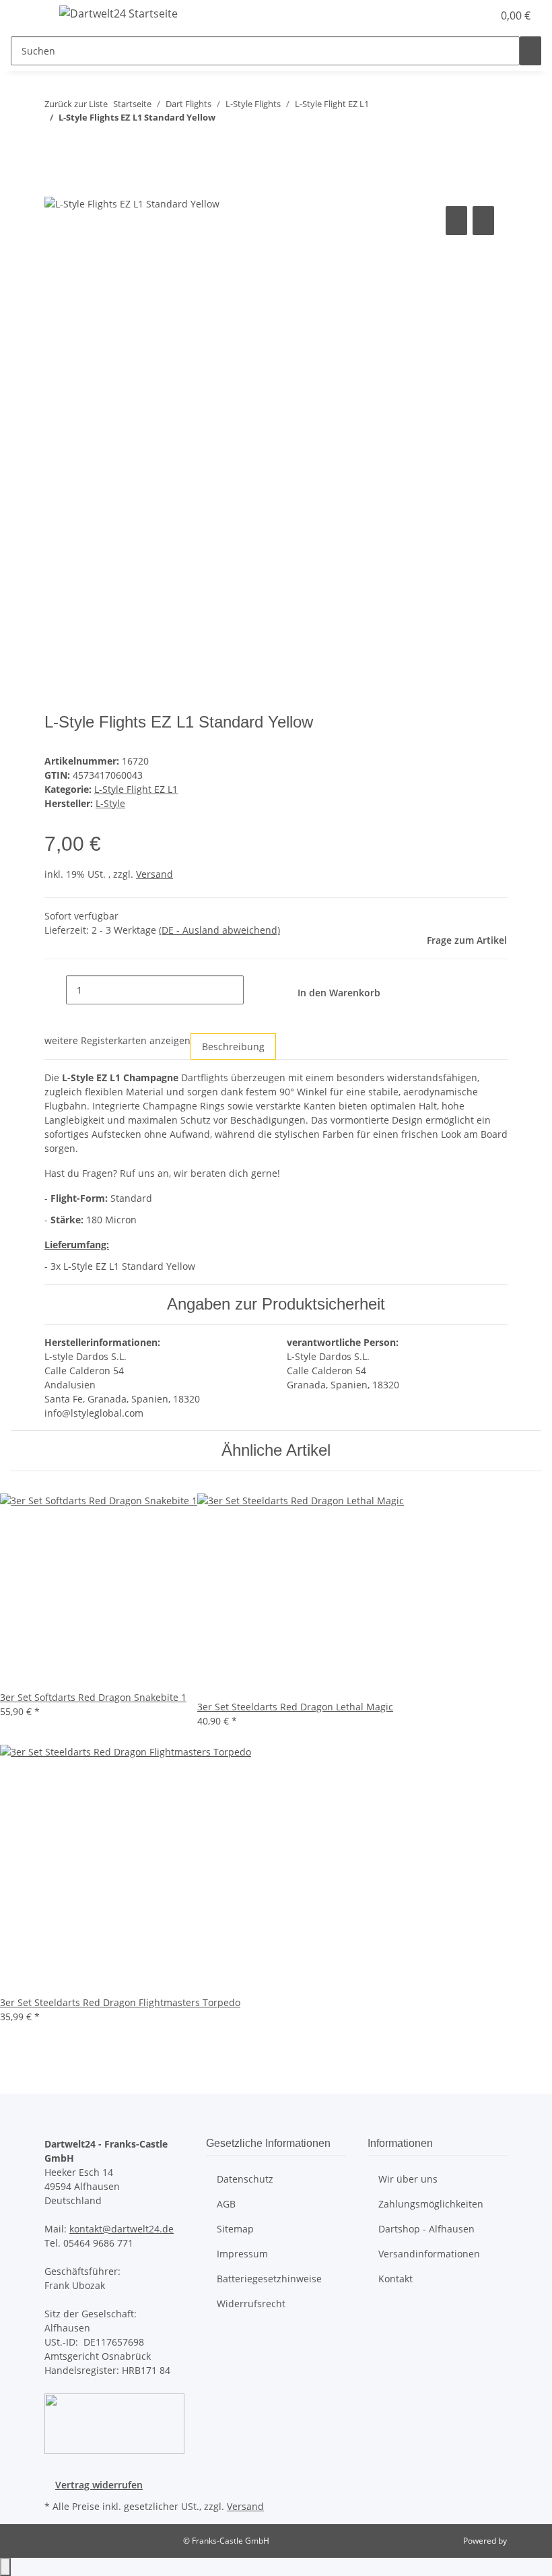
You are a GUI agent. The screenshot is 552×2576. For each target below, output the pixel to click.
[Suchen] (530, 51)
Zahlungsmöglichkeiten (431, 2204)
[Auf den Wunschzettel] (483, 221)
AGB (226, 2204)
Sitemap (235, 2229)
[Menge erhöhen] (254, 990)
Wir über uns (408, 2179)
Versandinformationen (429, 2254)
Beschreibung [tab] (233, 1046)
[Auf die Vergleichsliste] (456, 221)
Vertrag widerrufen (99, 2485)
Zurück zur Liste (76, 104)
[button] (455, 15)
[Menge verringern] (55, 990)
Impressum (242, 2254)
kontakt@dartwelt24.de (122, 2229)
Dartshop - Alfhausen (426, 2229)
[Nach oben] (5, 2567)
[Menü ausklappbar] (28, 15)
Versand (154, 874)
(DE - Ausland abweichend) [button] (219, 930)
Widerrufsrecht (251, 2304)
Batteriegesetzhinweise (269, 2279)
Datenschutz (245, 2179)
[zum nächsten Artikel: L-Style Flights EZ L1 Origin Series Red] (79, 144)
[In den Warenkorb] (55, 188)
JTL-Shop (525, 2541)
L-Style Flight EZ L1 (136, 789)
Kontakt (395, 2279)
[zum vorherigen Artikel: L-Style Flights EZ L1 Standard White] (55, 144)
